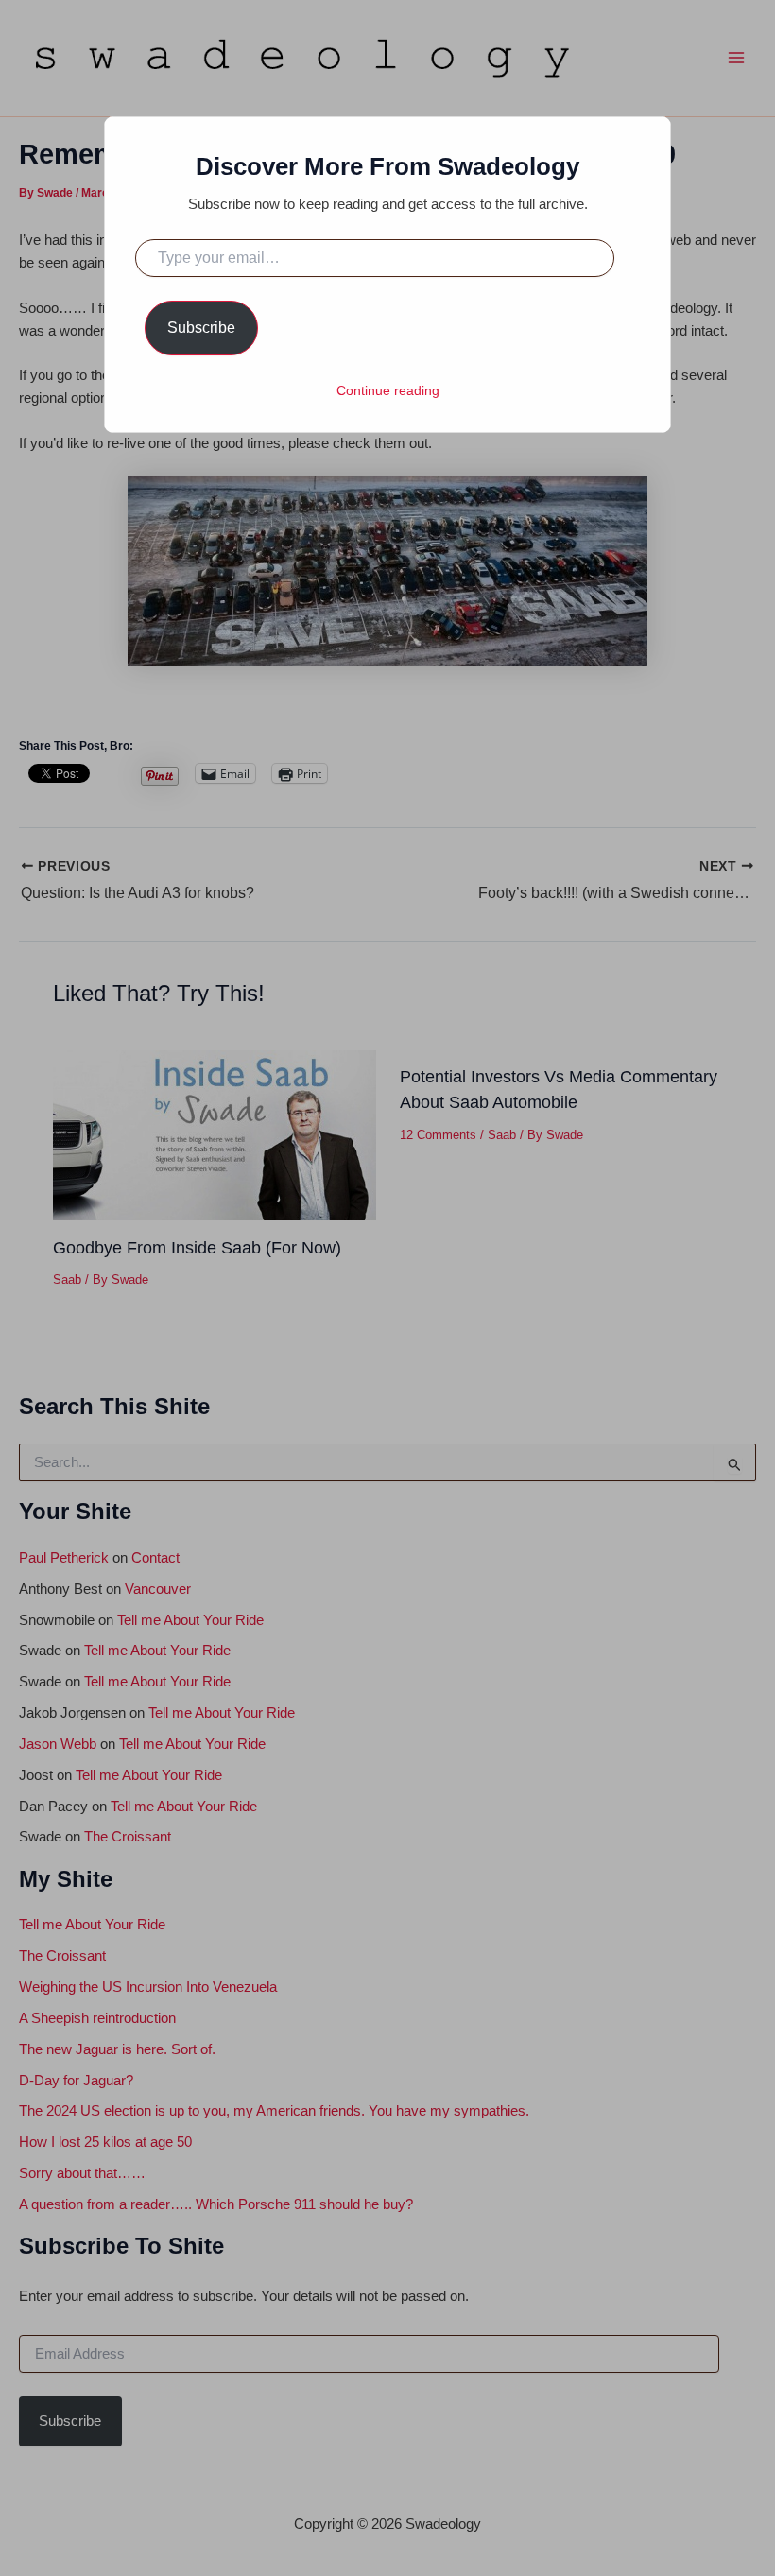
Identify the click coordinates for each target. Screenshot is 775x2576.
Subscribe (201, 328)
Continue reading (388, 390)
